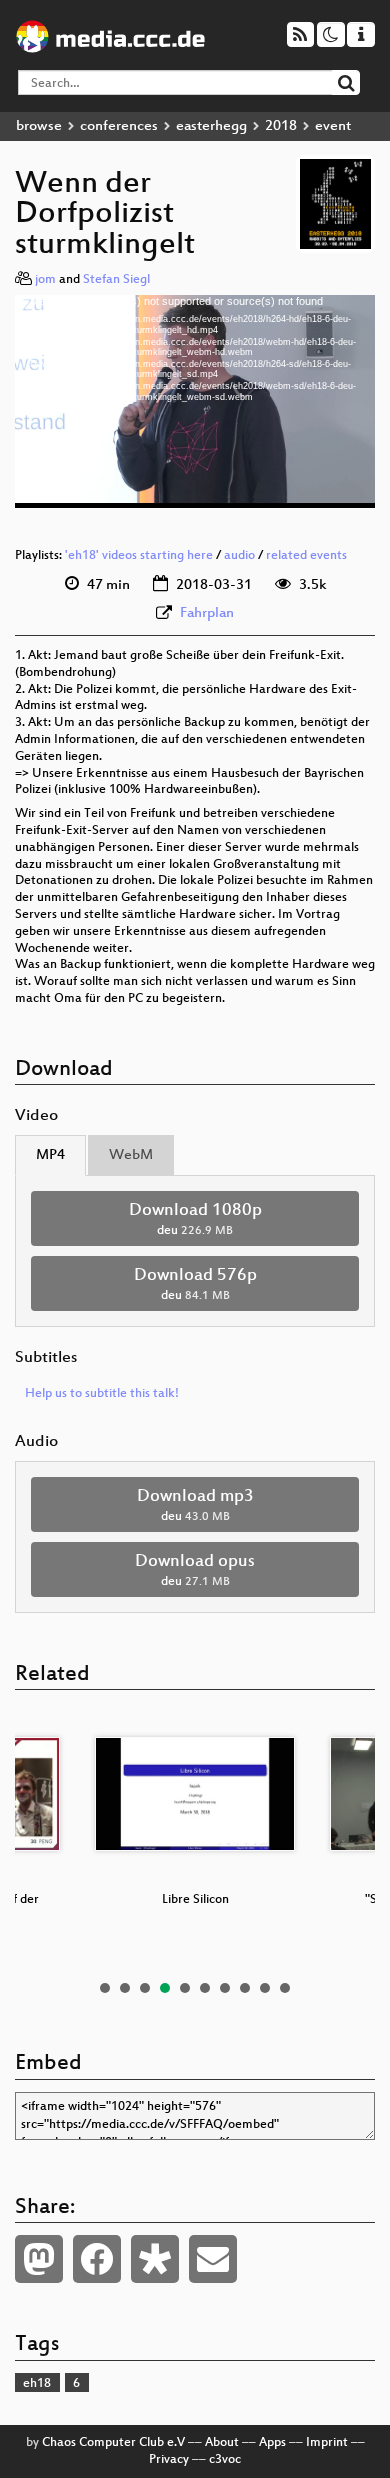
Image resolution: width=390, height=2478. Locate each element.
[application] (195, 401)
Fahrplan (207, 613)
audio (239, 556)
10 (285, 1988)
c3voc (225, 2460)
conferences (119, 126)
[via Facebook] (97, 2259)
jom (45, 280)
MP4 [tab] (50, 1155)
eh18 (37, 2384)
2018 (281, 126)
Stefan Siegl (116, 280)
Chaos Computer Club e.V (113, 2443)
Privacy (169, 2460)
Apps (272, 2443)
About (222, 2443)
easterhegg (211, 126)
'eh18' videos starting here (139, 556)
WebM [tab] (131, 1155)
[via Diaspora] (155, 2259)
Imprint (327, 2443)
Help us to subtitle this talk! (102, 1394)
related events (306, 556)
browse (39, 126)
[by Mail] (213, 2259)
